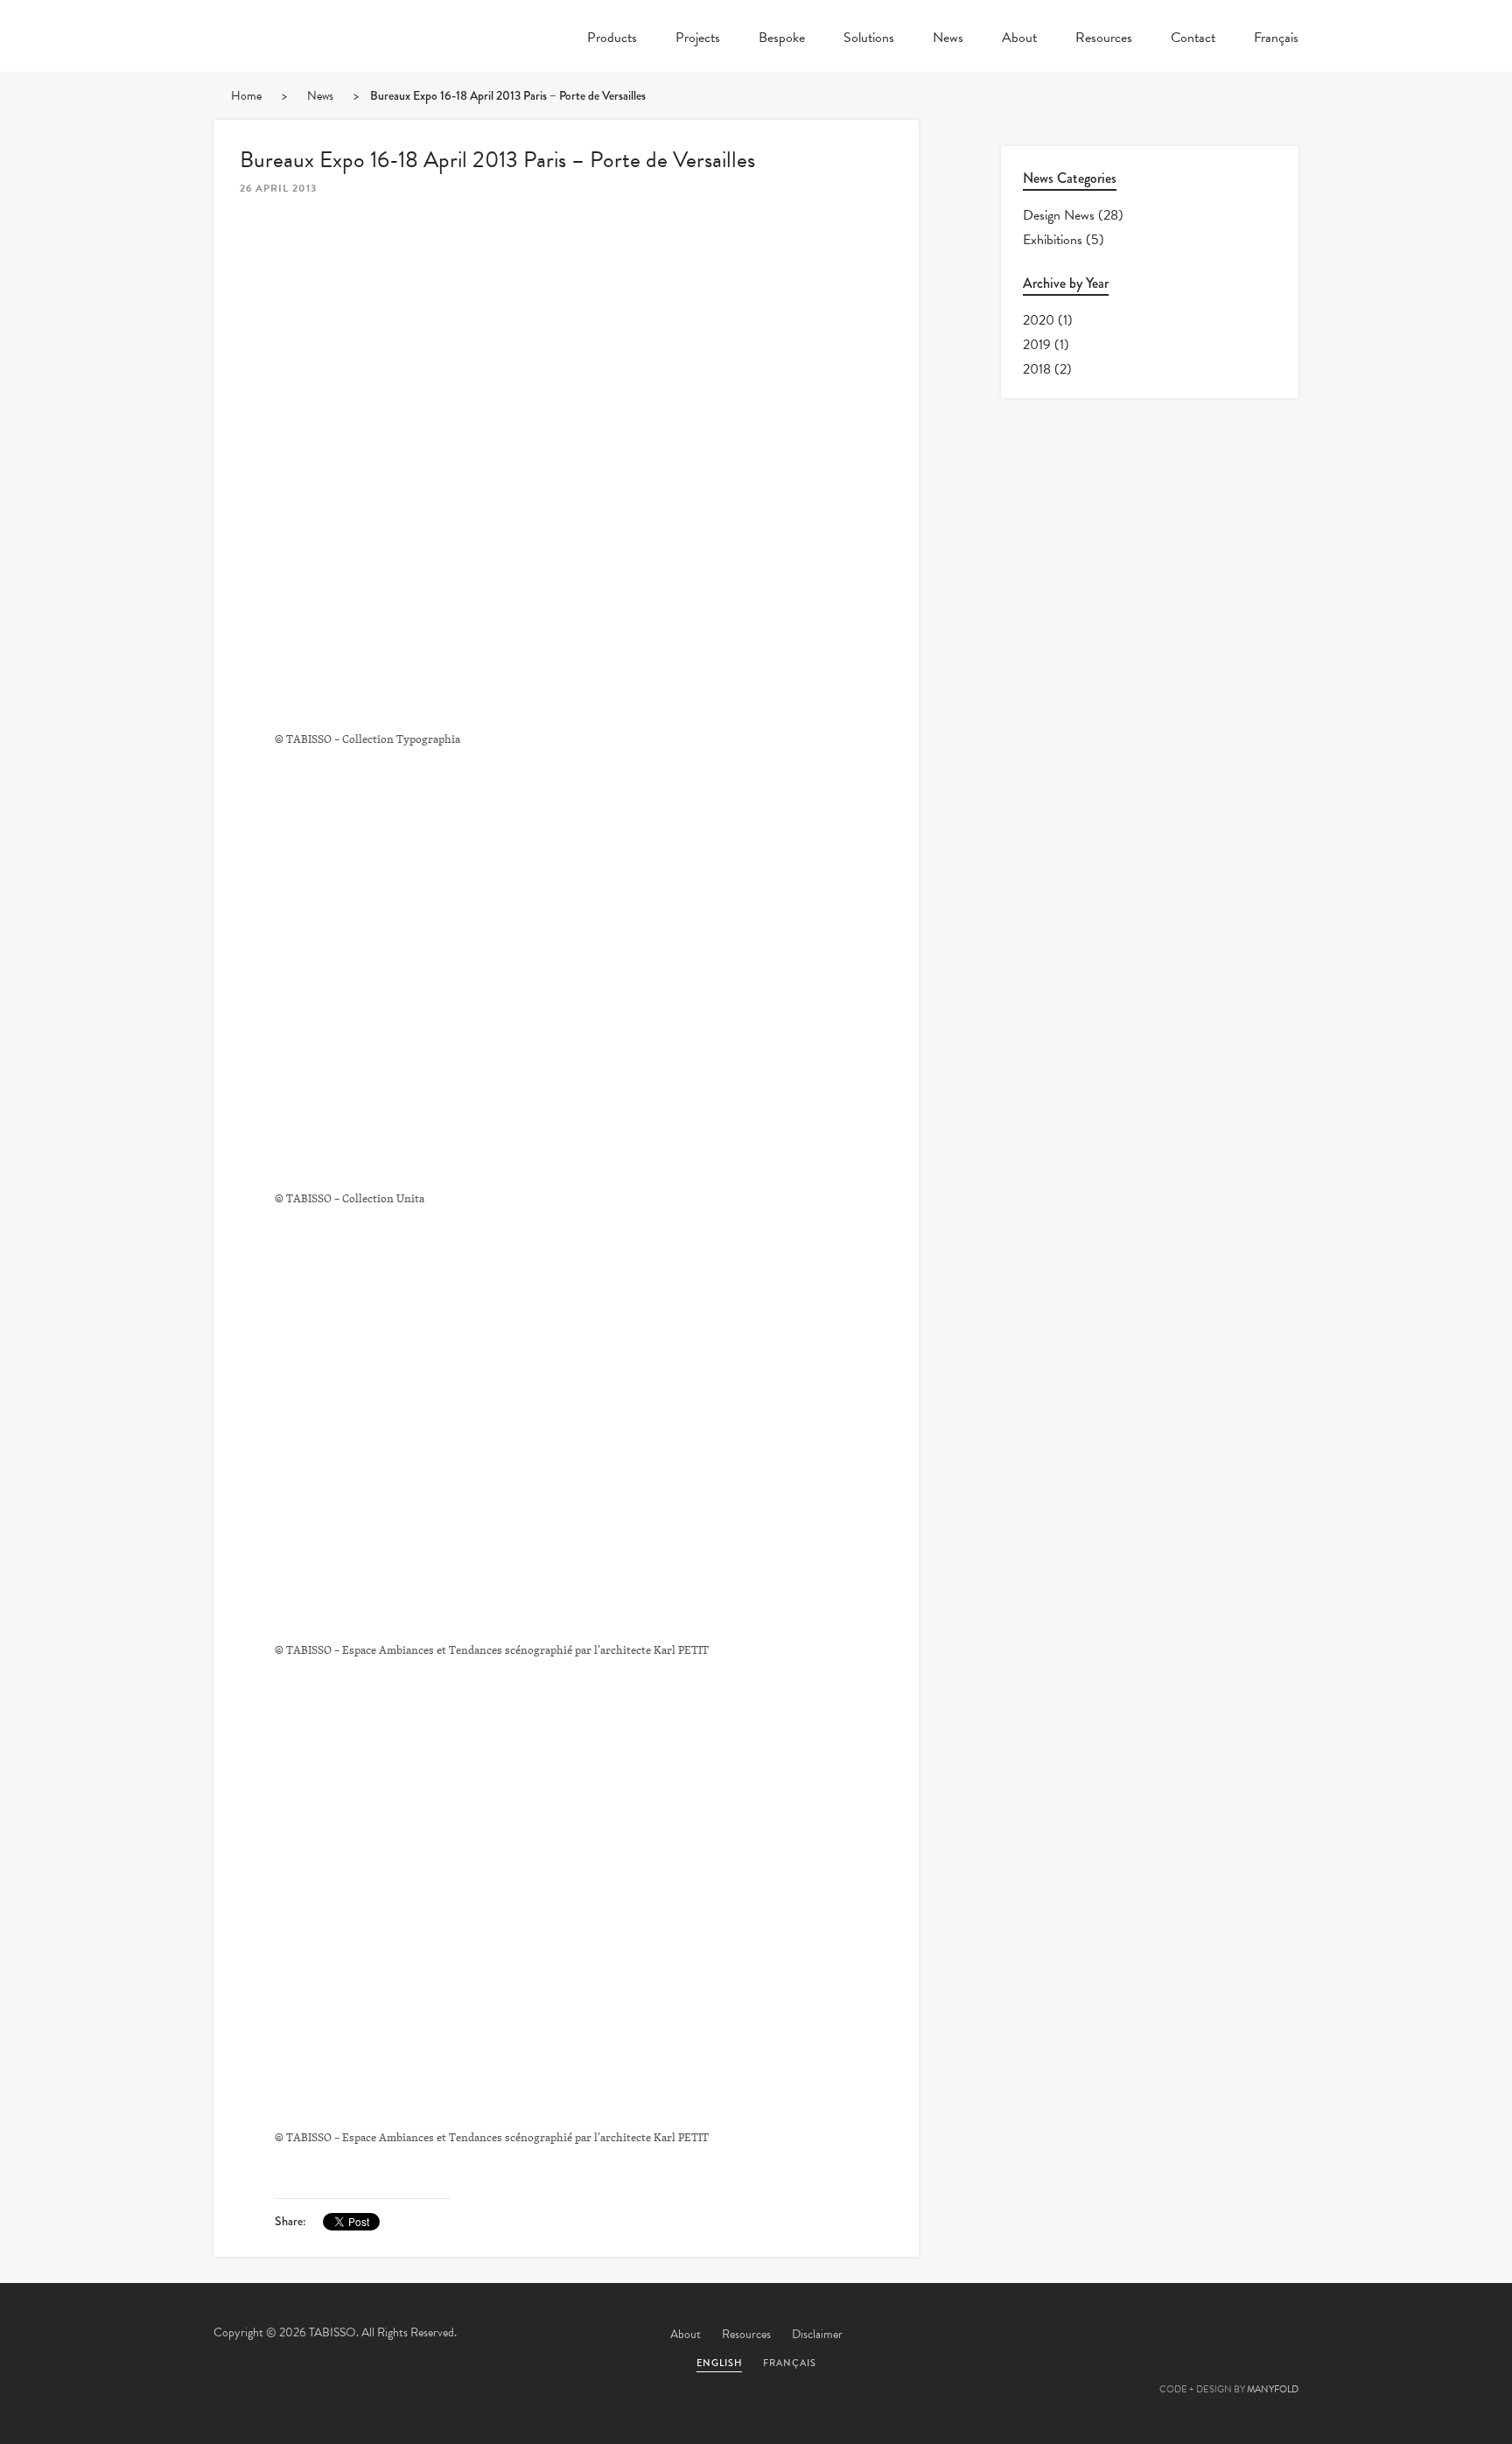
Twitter (1088, 2335)
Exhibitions (1053, 240)
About (1019, 39)
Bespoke (782, 39)
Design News (1059, 215)
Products (612, 39)
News (948, 39)
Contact (1193, 39)
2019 (1037, 345)
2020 (1039, 320)
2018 (1037, 369)
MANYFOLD (1273, 2389)
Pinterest (1182, 2335)
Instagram (1277, 2335)
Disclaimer (817, 2334)
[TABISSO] (301, 83)
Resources (1104, 39)
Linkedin (1229, 2335)
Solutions (869, 39)
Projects (698, 39)
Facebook (1135, 2335)
